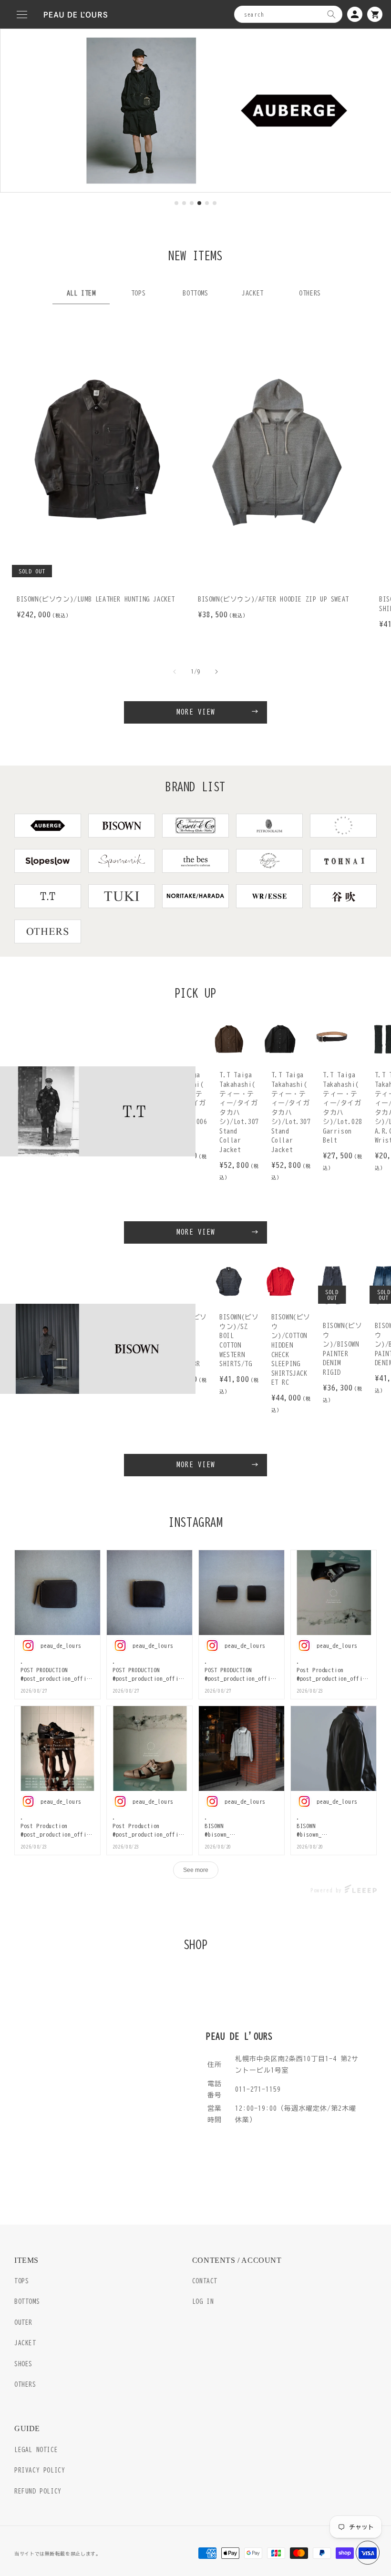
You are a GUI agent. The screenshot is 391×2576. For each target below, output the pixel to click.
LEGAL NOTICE (36, 2450)
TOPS (21, 2281)
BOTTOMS (27, 2302)
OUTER (23, 2323)
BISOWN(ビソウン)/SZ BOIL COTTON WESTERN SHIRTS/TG (239, 1340)
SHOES (23, 2364)
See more (196, 1870)
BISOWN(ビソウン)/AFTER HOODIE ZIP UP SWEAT (273, 599)
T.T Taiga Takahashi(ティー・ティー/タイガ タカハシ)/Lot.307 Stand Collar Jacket (239, 1112)
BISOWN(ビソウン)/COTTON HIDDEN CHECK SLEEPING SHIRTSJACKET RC (291, 1350)
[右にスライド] (216, 672)
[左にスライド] (175, 672)
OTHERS (25, 2385)
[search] (331, 14)
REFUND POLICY (38, 2491)
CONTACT (205, 2281)
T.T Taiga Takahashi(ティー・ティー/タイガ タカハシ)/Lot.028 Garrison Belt (343, 1108)
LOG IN (203, 2302)
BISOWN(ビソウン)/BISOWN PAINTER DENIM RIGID (342, 1349)
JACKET (25, 2343)
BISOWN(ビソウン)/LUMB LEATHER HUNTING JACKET (96, 599)
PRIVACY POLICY (40, 2470)
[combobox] (288, 14)
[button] (22, 14)
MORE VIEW (196, 712)
